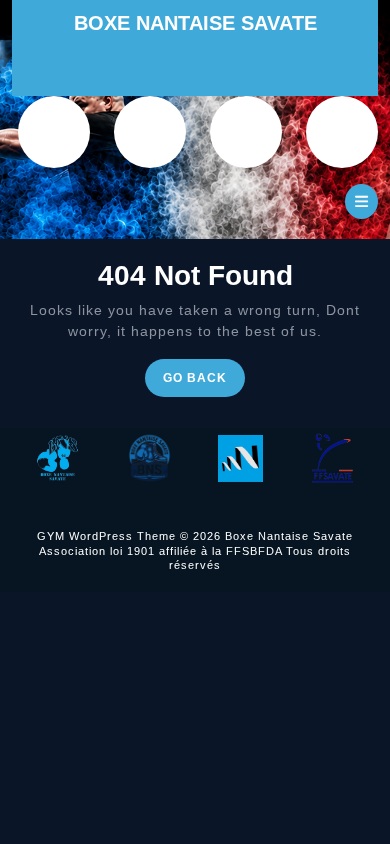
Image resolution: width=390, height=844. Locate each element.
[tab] (361, 201)
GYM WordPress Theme (106, 536)
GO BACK (204, 382)
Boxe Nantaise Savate (195, 23)
